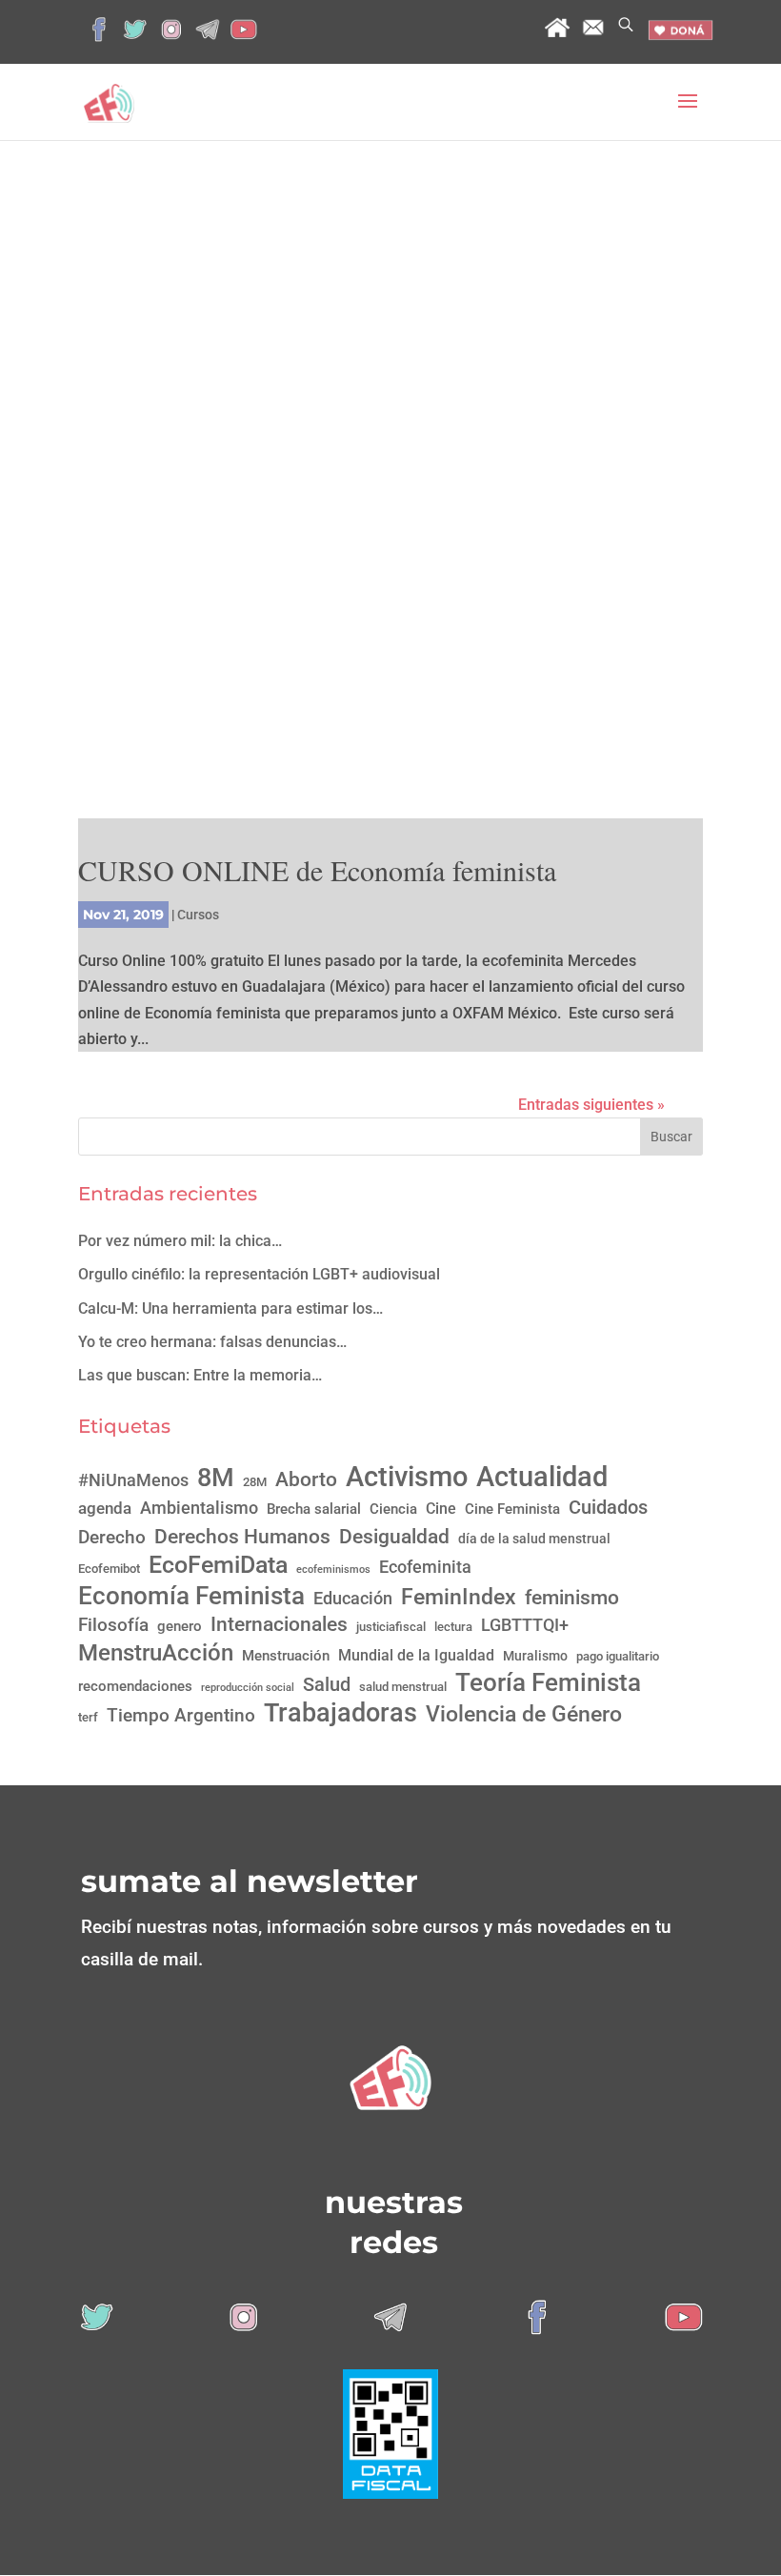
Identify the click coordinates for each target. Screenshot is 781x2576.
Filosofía (113, 1625)
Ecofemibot (109, 1569)
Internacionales (279, 1624)
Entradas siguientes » (591, 1105)
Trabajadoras (340, 1713)
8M (216, 1478)
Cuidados (608, 1507)
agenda (105, 1508)
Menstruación (286, 1656)
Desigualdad (394, 1537)
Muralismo (535, 1656)
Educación (353, 1598)
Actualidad (542, 1477)
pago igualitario (618, 1656)
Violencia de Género (524, 1714)
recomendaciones (135, 1686)
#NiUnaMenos (133, 1480)
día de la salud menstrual (534, 1539)
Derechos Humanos (242, 1536)
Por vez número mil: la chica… (180, 1241)
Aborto (306, 1479)
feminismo (572, 1597)
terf (88, 1717)
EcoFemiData (218, 1565)
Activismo (407, 1477)
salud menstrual (403, 1687)
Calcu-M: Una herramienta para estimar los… (230, 1308)
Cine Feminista (512, 1509)
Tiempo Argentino (181, 1716)
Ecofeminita (425, 1567)
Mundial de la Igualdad (416, 1655)
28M (255, 1482)
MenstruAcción (156, 1652)
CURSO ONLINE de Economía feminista (317, 870)
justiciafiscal (391, 1627)
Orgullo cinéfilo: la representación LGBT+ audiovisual (259, 1274)
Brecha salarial (314, 1509)
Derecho (112, 1537)
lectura (453, 1627)
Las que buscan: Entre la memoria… (200, 1375)
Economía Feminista (191, 1595)
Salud (327, 1684)
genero (180, 1626)
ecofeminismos (333, 1570)
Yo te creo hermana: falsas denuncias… (212, 1342)
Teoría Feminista (548, 1683)
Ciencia (393, 1509)
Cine (441, 1509)
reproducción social (248, 1688)
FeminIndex (459, 1597)
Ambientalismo (199, 1508)
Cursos (198, 915)
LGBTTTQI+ (525, 1625)
